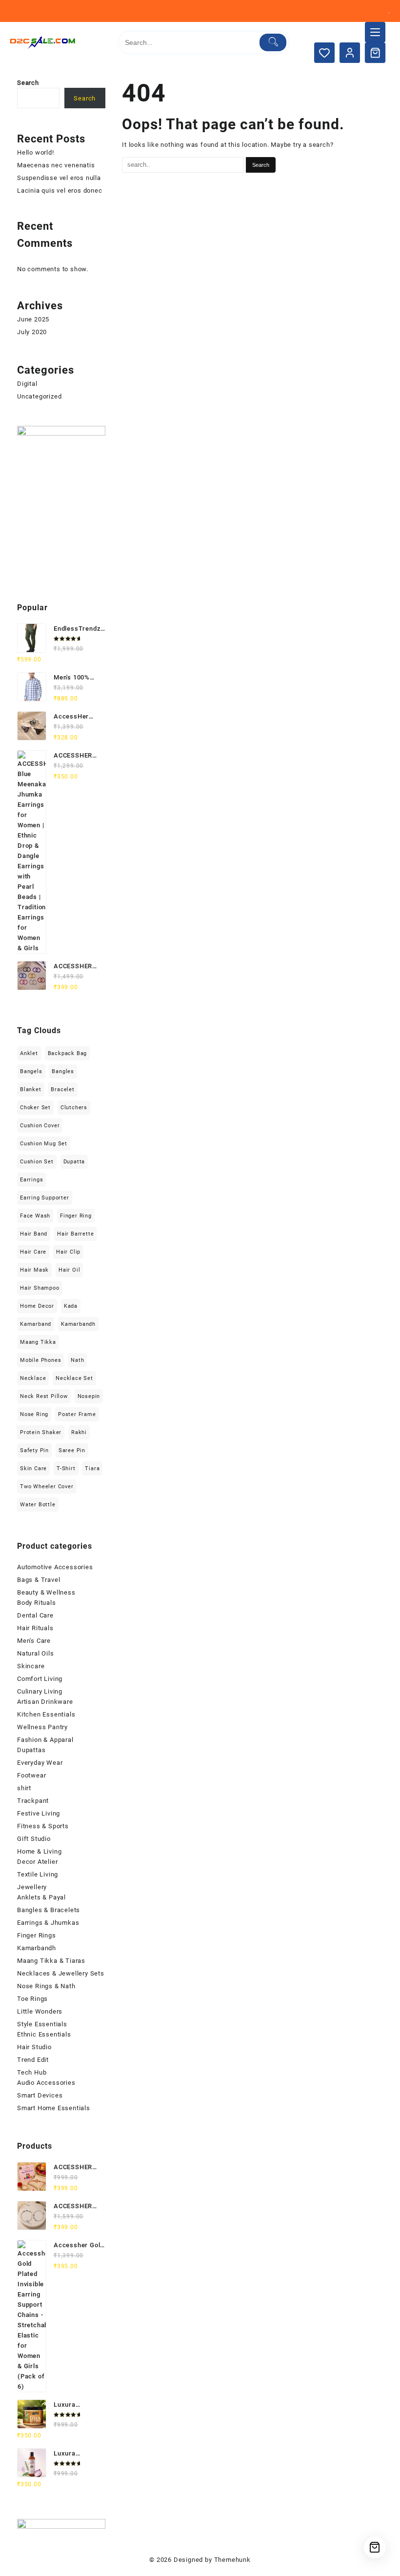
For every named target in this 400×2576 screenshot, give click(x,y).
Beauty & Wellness (46, 1592)
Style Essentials (42, 2024)
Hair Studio (34, 2047)
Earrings (31, 1180)
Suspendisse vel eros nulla (59, 178)
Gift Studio (34, 1839)
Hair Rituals (35, 1628)
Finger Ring (76, 1216)
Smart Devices (40, 2095)
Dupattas (31, 1750)
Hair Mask (34, 1270)
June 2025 (33, 319)
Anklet (29, 1053)
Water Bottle (38, 1505)
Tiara (92, 1468)
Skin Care (33, 1468)
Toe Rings (32, 1999)
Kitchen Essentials (46, 1714)
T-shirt (66, 1468)
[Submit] (273, 42)
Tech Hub (32, 2072)
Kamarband (36, 1324)
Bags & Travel (39, 1580)
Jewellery (32, 1887)
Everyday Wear (40, 1763)
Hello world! (36, 152)
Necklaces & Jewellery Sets (61, 1973)
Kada (71, 1306)
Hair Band (34, 1234)
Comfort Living (40, 1679)
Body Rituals (37, 1603)
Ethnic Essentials (44, 2034)
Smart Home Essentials (54, 2108)
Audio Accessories (46, 2083)
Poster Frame (77, 1414)
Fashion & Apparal (45, 1740)
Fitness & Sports (43, 1826)
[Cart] (375, 53)
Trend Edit (33, 2060)
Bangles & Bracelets (49, 1910)
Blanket (31, 1089)
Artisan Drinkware (45, 1702)
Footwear (31, 1775)
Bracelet (62, 1089)
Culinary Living (40, 1691)
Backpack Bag (68, 1053)
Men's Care (34, 1641)
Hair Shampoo (40, 1288)
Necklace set (74, 1378)
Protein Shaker (41, 1432)
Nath (77, 1360)
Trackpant (33, 1801)
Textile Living (38, 1874)
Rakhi (79, 1432)
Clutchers (74, 1108)
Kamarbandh (78, 1324)
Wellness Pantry (42, 1727)
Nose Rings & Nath (46, 1986)
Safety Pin (34, 1450)
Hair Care (33, 1252)
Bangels (31, 1071)
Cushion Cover (40, 1126)
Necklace (33, 1378)
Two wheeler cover (47, 1487)
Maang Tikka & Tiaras (51, 1961)
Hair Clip (68, 1252)
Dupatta (74, 1162)
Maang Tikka (38, 1342)
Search (28, 83)
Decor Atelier (37, 1862)
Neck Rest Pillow (44, 1396)
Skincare (31, 1666)
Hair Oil (69, 1270)
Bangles (63, 1071)
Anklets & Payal (41, 1897)
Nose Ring (34, 1414)
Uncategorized (39, 396)
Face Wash (35, 1216)
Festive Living (39, 1813)
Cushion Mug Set (44, 1144)
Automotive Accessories (55, 1567)
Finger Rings (37, 1935)
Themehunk (232, 2560)
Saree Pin (72, 1450)
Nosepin (89, 1396)
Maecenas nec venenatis (56, 165)
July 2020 (32, 332)
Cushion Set (37, 1162)
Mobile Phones (40, 1360)
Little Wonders (40, 2011)
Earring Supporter (45, 1198)
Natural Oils (36, 1653)
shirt (24, 1788)
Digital (27, 384)
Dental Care (35, 1615)
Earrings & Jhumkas (48, 1923)
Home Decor (37, 1306)
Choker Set (35, 1108)
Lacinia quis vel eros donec (60, 190)
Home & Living (39, 1851)
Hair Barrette (75, 1234)
